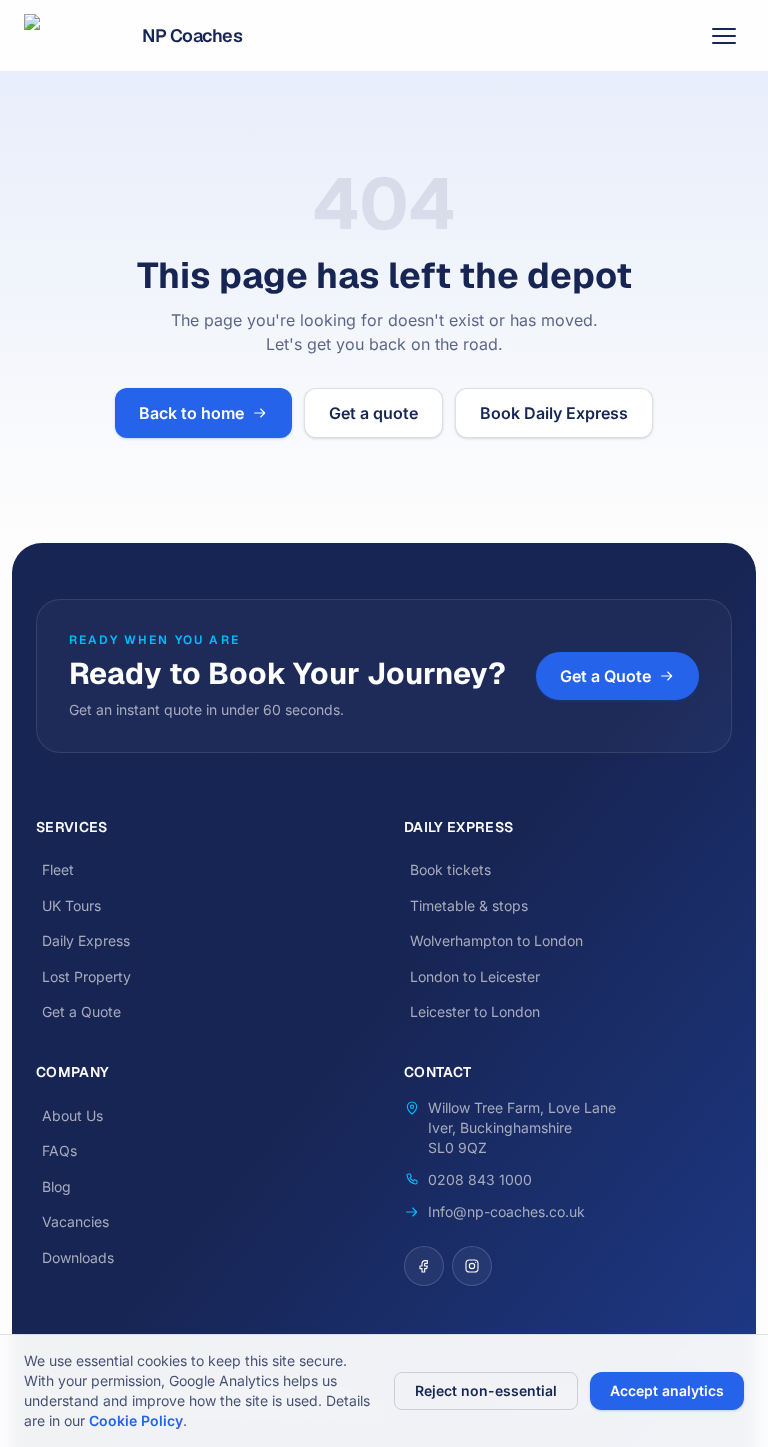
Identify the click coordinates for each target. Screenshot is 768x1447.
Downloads (78, 1257)
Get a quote (373, 413)
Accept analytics (667, 1390)
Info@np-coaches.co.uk (506, 1211)
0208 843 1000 (480, 1179)
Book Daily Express (554, 413)
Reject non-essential (486, 1390)
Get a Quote (605, 676)
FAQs (59, 1150)
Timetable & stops (469, 905)
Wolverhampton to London (496, 940)
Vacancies (75, 1221)
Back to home (191, 413)
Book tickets (450, 869)
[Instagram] (472, 1266)
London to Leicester (475, 976)
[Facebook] (424, 1266)
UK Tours (71, 905)
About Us (72, 1115)
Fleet (58, 869)
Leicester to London (475, 1011)
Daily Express (86, 940)
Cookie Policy (136, 1420)
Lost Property (86, 976)
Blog (56, 1186)
